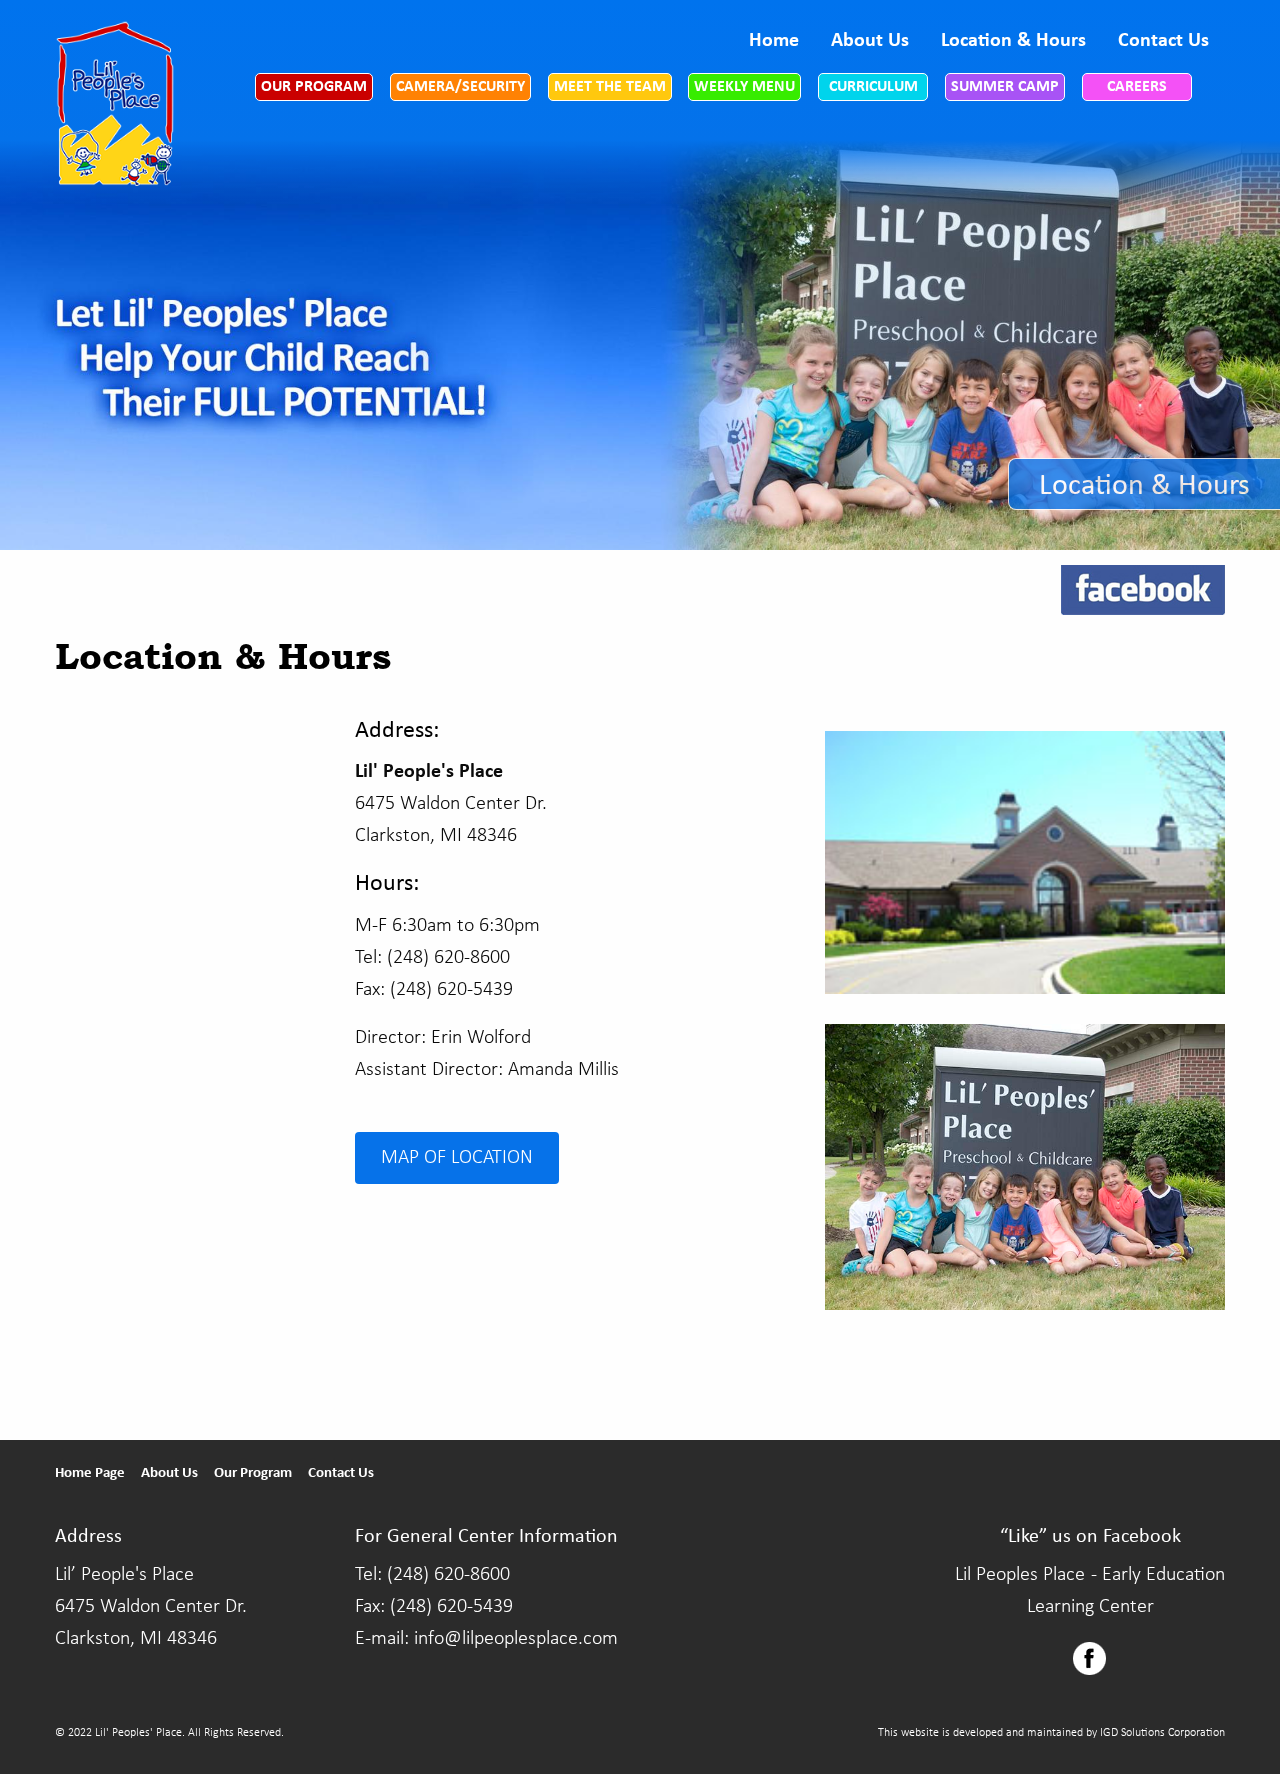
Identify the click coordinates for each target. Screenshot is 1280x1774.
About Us (870, 41)
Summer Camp (1005, 87)
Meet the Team (610, 87)
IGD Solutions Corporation (1162, 1733)
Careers (1137, 87)
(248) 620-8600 (448, 1575)
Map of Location (457, 1158)
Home (774, 41)
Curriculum (873, 87)
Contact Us (1163, 41)
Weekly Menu (744, 87)
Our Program (314, 87)
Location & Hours (1013, 41)
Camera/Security (460, 87)
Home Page (90, 1473)
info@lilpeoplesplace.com (516, 1639)
